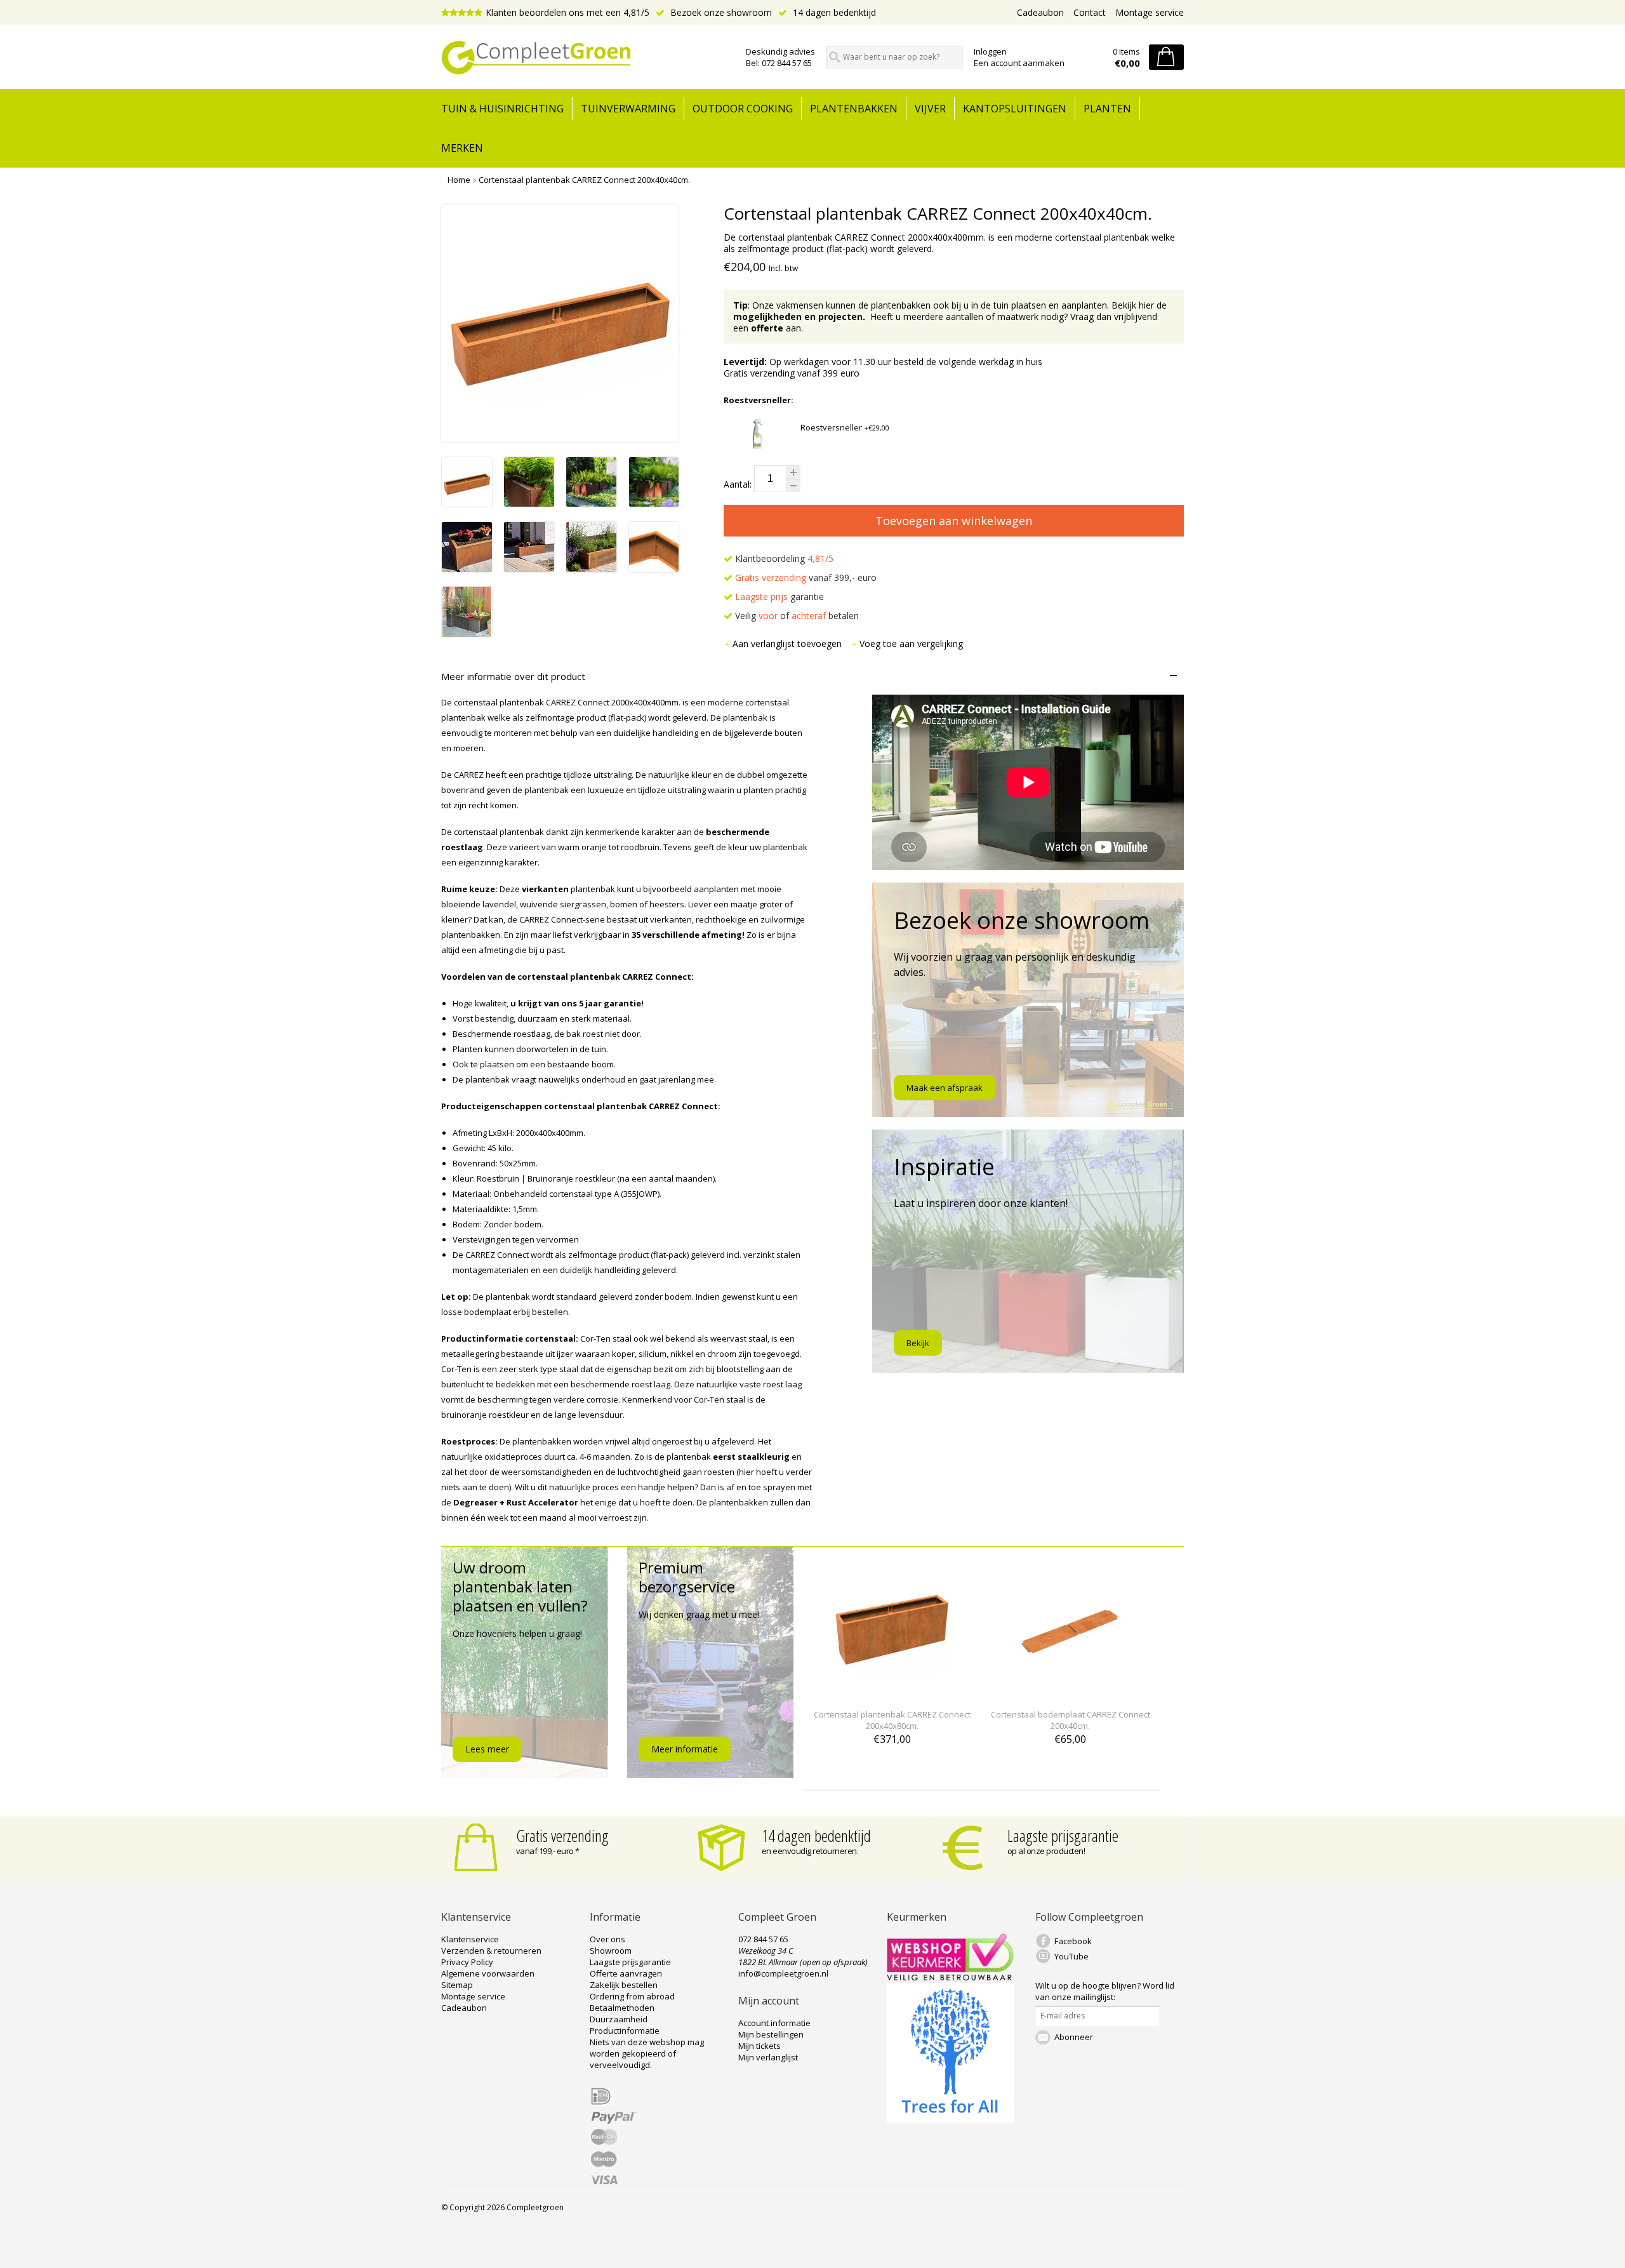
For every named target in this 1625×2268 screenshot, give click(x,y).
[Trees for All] (950, 2119)
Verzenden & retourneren (491, 1951)
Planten (1107, 109)
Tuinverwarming (628, 109)
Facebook (1073, 1941)
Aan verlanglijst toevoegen (788, 644)
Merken (462, 148)
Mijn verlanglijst (768, 2057)
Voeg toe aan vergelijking (911, 644)
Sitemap (457, 1985)
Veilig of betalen (796, 616)
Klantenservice (470, 1939)
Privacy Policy (467, 1962)
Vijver (930, 109)
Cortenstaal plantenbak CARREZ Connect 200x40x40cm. (584, 180)
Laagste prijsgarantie (1063, 1836)
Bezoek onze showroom (720, 12)
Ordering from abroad (632, 1996)
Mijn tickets (759, 2046)
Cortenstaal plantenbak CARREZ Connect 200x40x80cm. (892, 1720)
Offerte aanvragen (626, 1973)
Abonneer (1074, 2037)
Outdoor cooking (743, 109)
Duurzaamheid (619, 2019)
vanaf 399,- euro (806, 577)
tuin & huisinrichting (502, 109)
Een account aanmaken (1019, 63)
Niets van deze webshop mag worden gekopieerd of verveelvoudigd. (647, 2053)
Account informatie (774, 2023)
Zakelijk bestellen (624, 1985)
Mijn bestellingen (771, 2034)
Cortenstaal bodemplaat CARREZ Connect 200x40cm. (1071, 1720)
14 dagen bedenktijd (833, 12)
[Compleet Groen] (586, 58)
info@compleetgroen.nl (783, 1973)
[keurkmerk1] (950, 1977)
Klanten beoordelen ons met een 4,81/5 (567, 12)
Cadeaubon (1040, 12)
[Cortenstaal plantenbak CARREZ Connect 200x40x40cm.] (467, 503)
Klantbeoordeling (783, 558)
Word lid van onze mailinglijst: (1105, 1991)
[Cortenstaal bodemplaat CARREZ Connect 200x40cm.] (1070, 1691)
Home (459, 180)
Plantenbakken (854, 109)
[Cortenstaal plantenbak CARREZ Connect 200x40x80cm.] (892, 1691)
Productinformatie (625, 2031)
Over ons (607, 1939)
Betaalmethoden (622, 2008)
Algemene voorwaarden (488, 1973)
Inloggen (990, 51)
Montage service (1150, 12)
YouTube (1071, 1956)
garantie (779, 597)
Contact (1090, 12)
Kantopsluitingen (1015, 109)
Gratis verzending (562, 1836)
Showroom (611, 1951)
